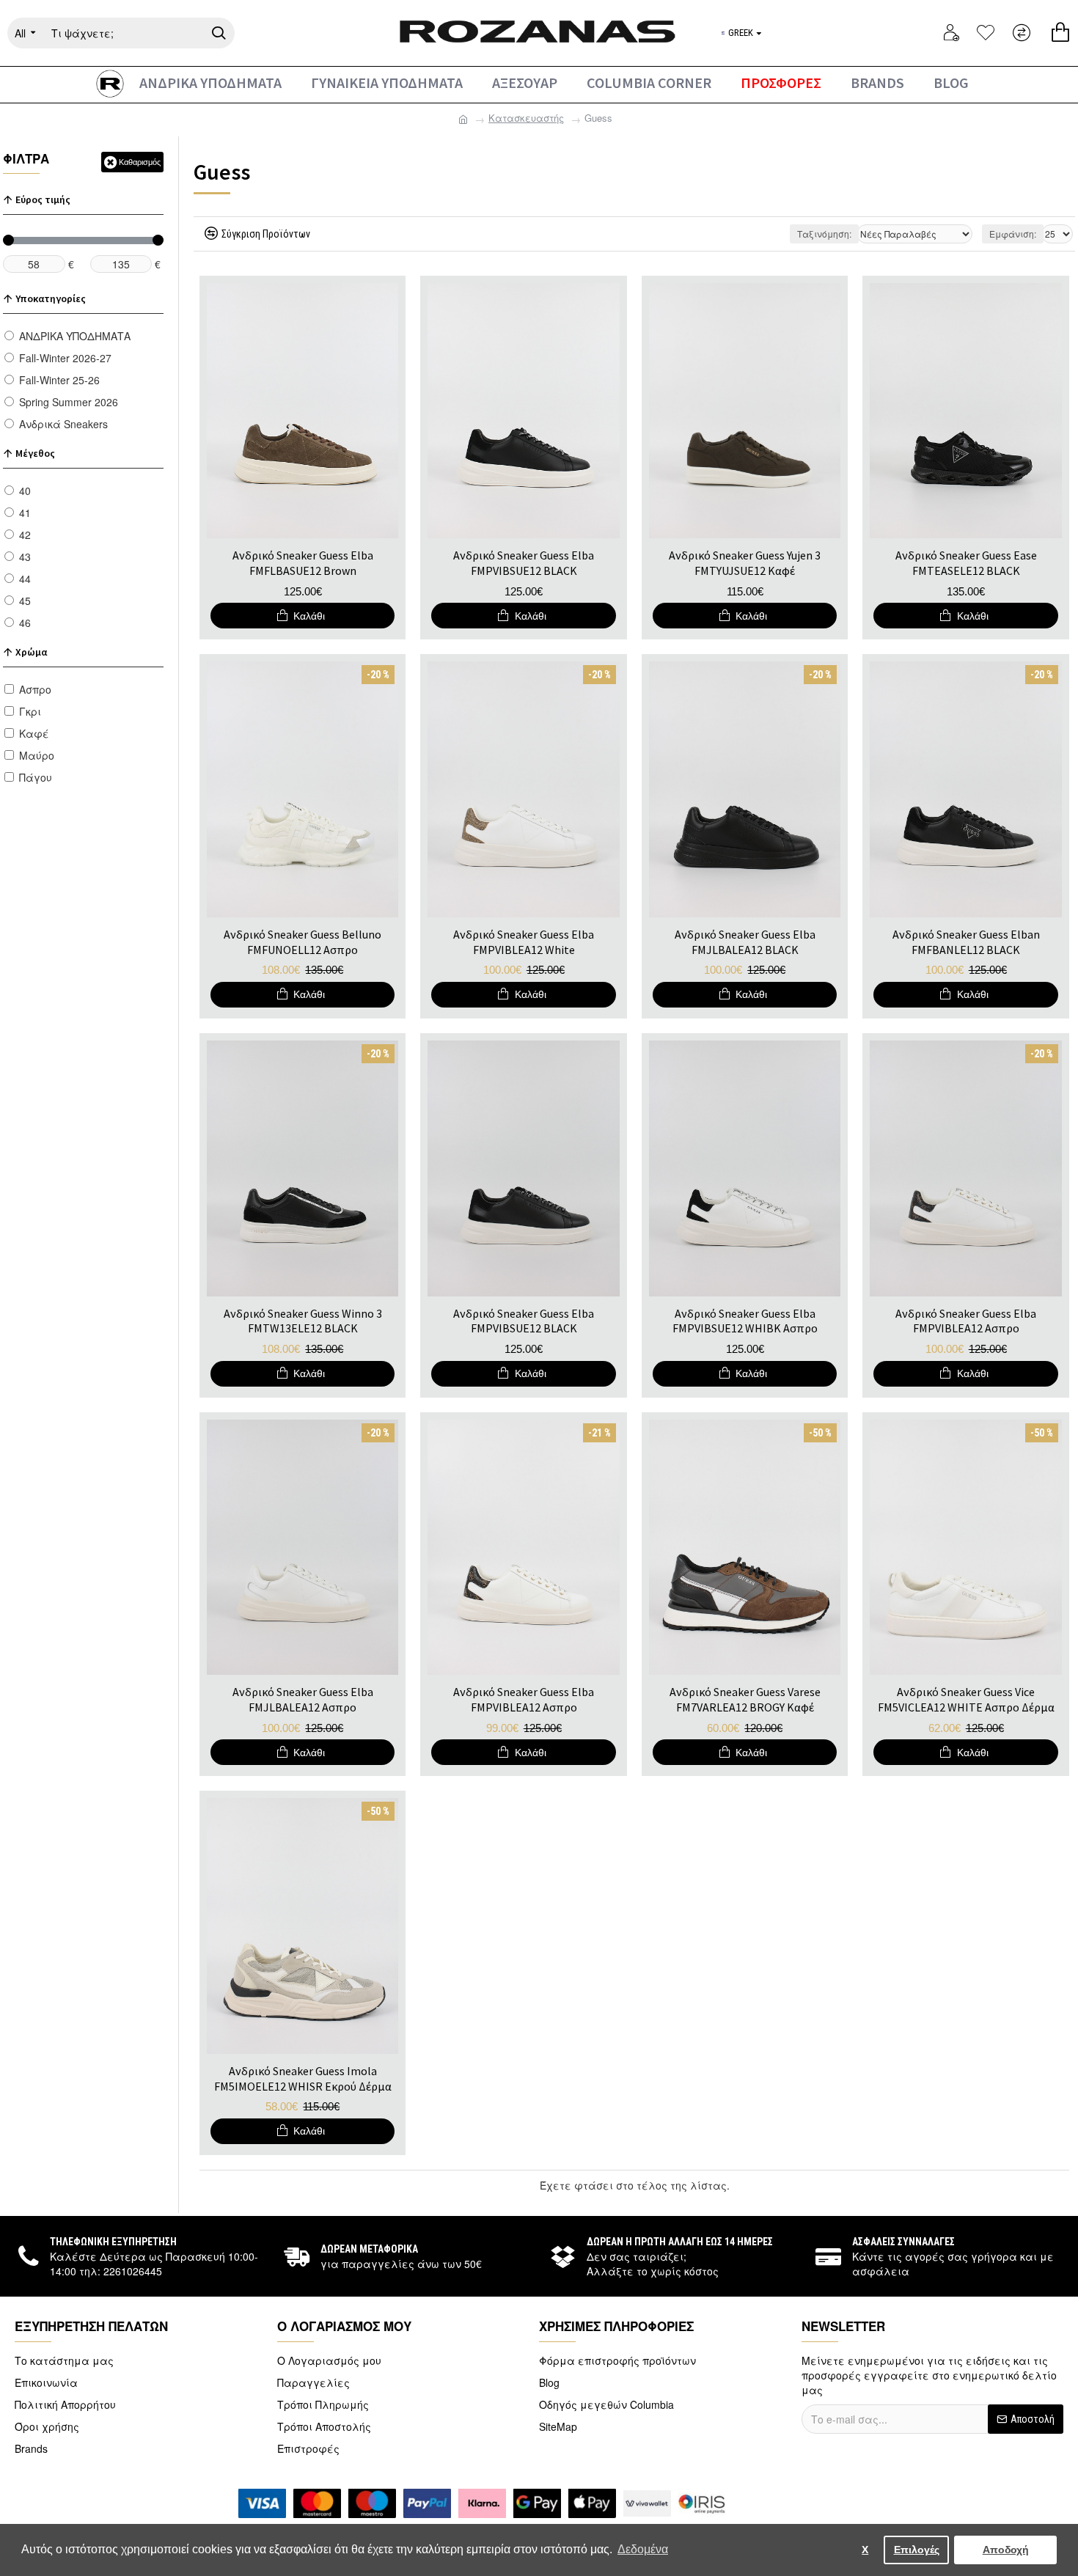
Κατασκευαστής (526, 118)
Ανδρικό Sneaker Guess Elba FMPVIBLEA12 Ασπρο (966, 1321)
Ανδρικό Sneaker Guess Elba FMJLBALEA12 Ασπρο (303, 1699)
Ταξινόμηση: (824, 234)
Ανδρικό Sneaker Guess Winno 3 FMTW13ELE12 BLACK (303, 1321)
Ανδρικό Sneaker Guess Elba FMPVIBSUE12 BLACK (524, 563)
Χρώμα (31, 652)
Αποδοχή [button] (1006, 2550)
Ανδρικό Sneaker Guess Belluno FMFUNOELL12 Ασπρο (302, 942)
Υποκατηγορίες (51, 298)
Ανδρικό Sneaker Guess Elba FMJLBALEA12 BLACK (745, 942)
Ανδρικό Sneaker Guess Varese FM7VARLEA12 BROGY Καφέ (745, 1699)
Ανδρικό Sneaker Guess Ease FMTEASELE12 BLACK (966, 563)
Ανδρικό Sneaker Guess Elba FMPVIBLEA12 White (524, 942)
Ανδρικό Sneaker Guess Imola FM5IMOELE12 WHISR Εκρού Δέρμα (303, 2078)
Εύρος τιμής (43, 199)
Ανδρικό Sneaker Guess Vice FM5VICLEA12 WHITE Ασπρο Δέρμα (966, 1699)
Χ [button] (865, 2550)
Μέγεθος (35, 453)
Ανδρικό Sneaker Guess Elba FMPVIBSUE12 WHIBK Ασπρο (745, 1321)
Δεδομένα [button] (643, 2549)
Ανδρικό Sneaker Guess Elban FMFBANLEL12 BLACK (966, 942)
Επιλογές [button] (917, 2550)
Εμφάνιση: (1013, 234)
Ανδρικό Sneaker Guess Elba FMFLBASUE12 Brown (303, 563)
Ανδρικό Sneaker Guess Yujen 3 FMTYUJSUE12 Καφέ (745, 563)
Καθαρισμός (140, 162)
